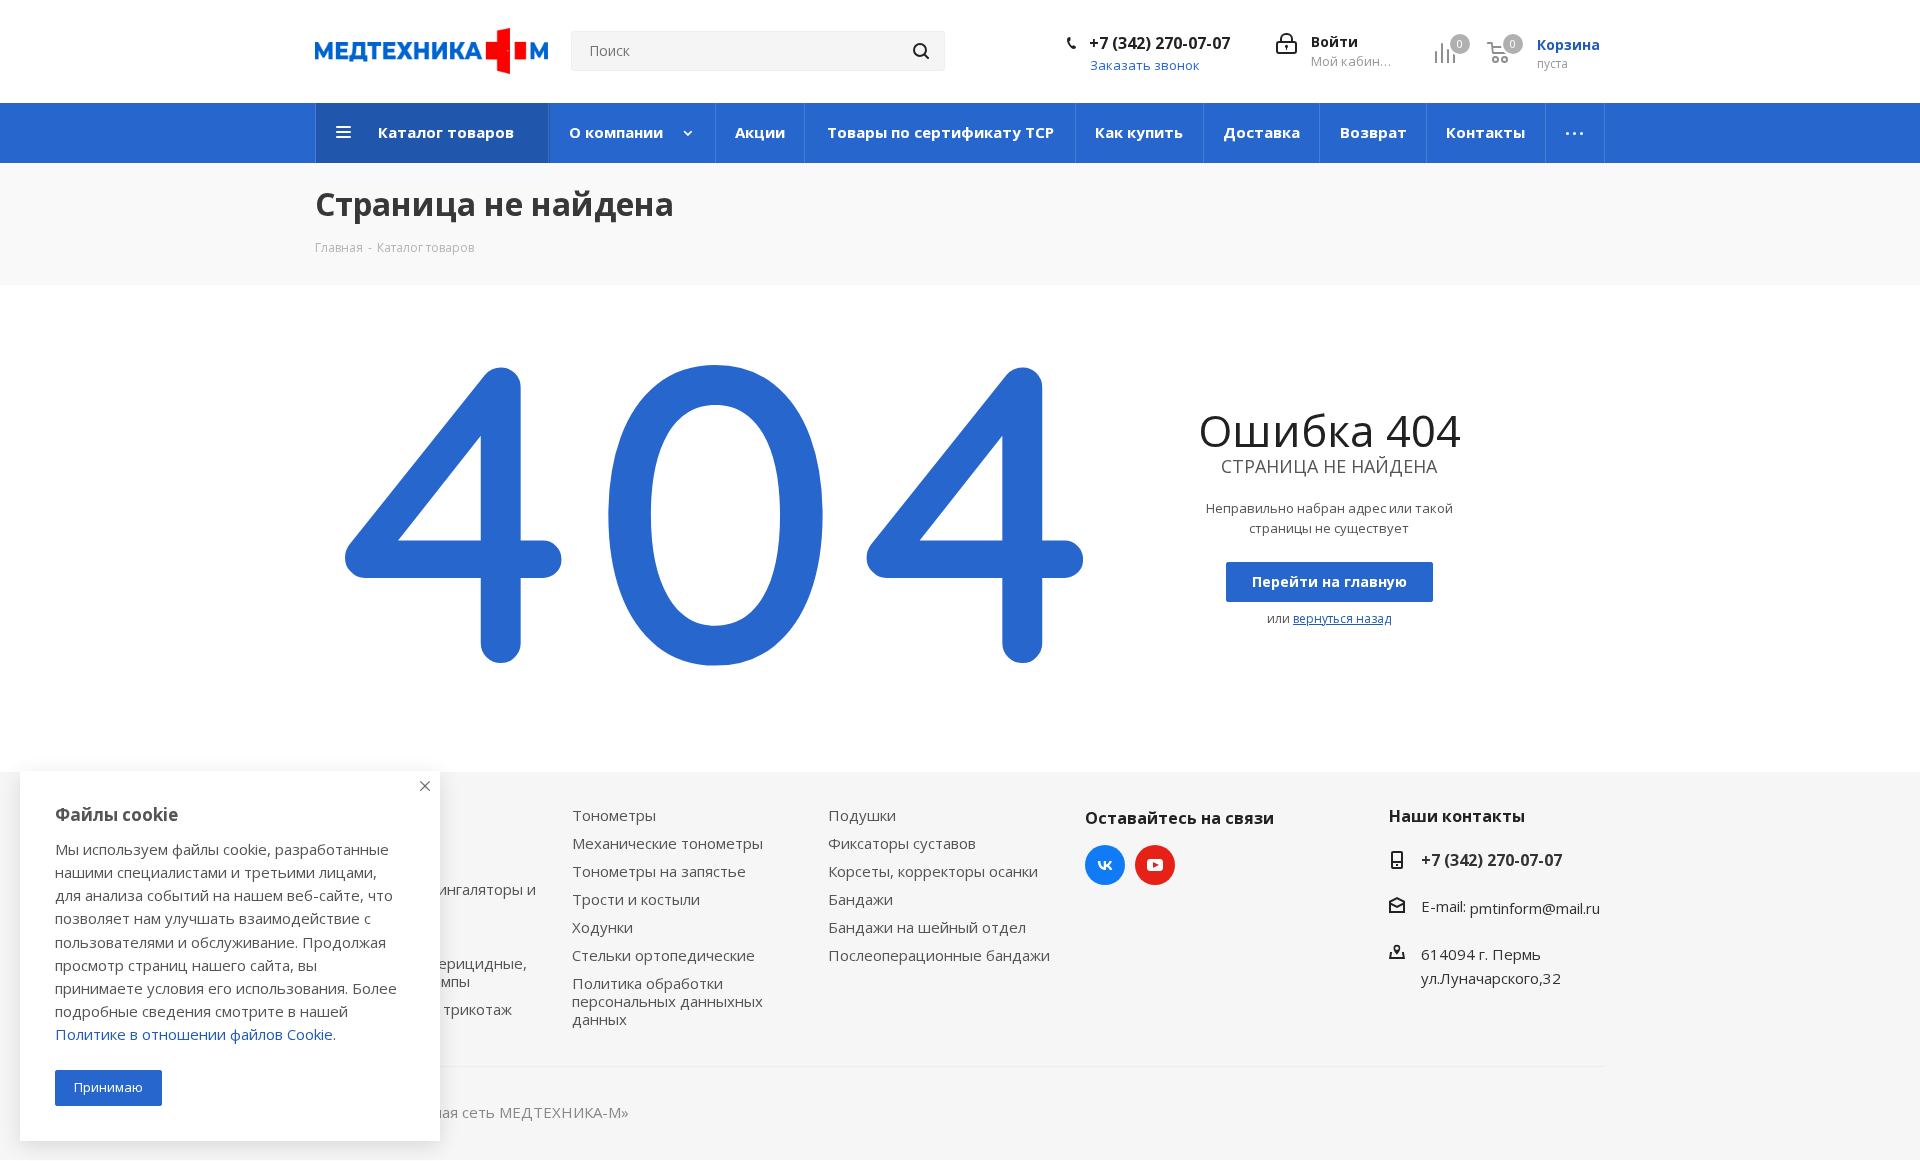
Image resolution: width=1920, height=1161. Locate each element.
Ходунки (602, 927)
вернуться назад (1342, 618)
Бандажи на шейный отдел (927, 927)
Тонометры (614, 815)
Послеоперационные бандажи (939, 955)
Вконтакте (1105, 865)
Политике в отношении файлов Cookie (194, 1034)
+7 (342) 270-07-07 (1159, 43)
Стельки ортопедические (663, 955)
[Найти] (921, 51)
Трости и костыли (636, 899)
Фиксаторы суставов (902, 843)
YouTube (1155, 865)
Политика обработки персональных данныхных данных (667, 1001)
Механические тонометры (667, 843)
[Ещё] (1575, 133)
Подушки (862, 815)
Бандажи (860, 899)
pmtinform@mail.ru (1535, 908)
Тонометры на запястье (659, 871)
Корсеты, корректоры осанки (933, 871)
